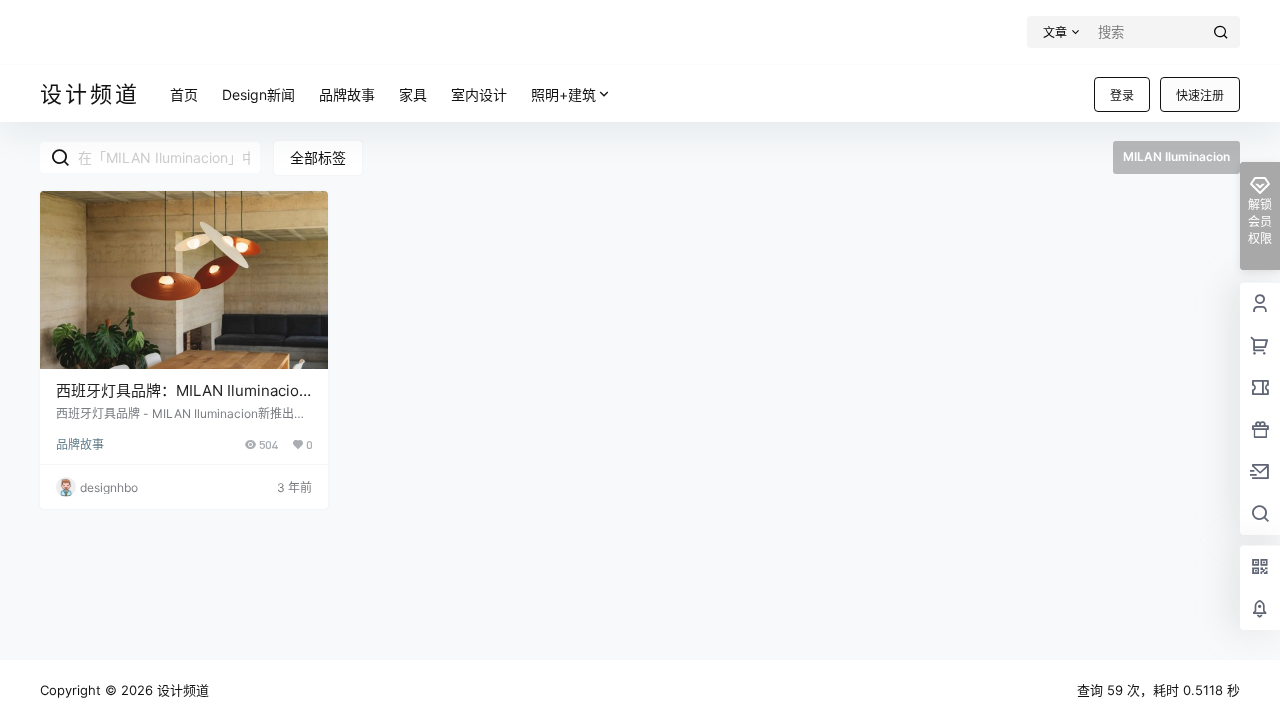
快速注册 (1200, 95)
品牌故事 (80, 444)
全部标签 (318, 157)
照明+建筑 (563, 94)
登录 (1122, 95)
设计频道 (181, 690)
